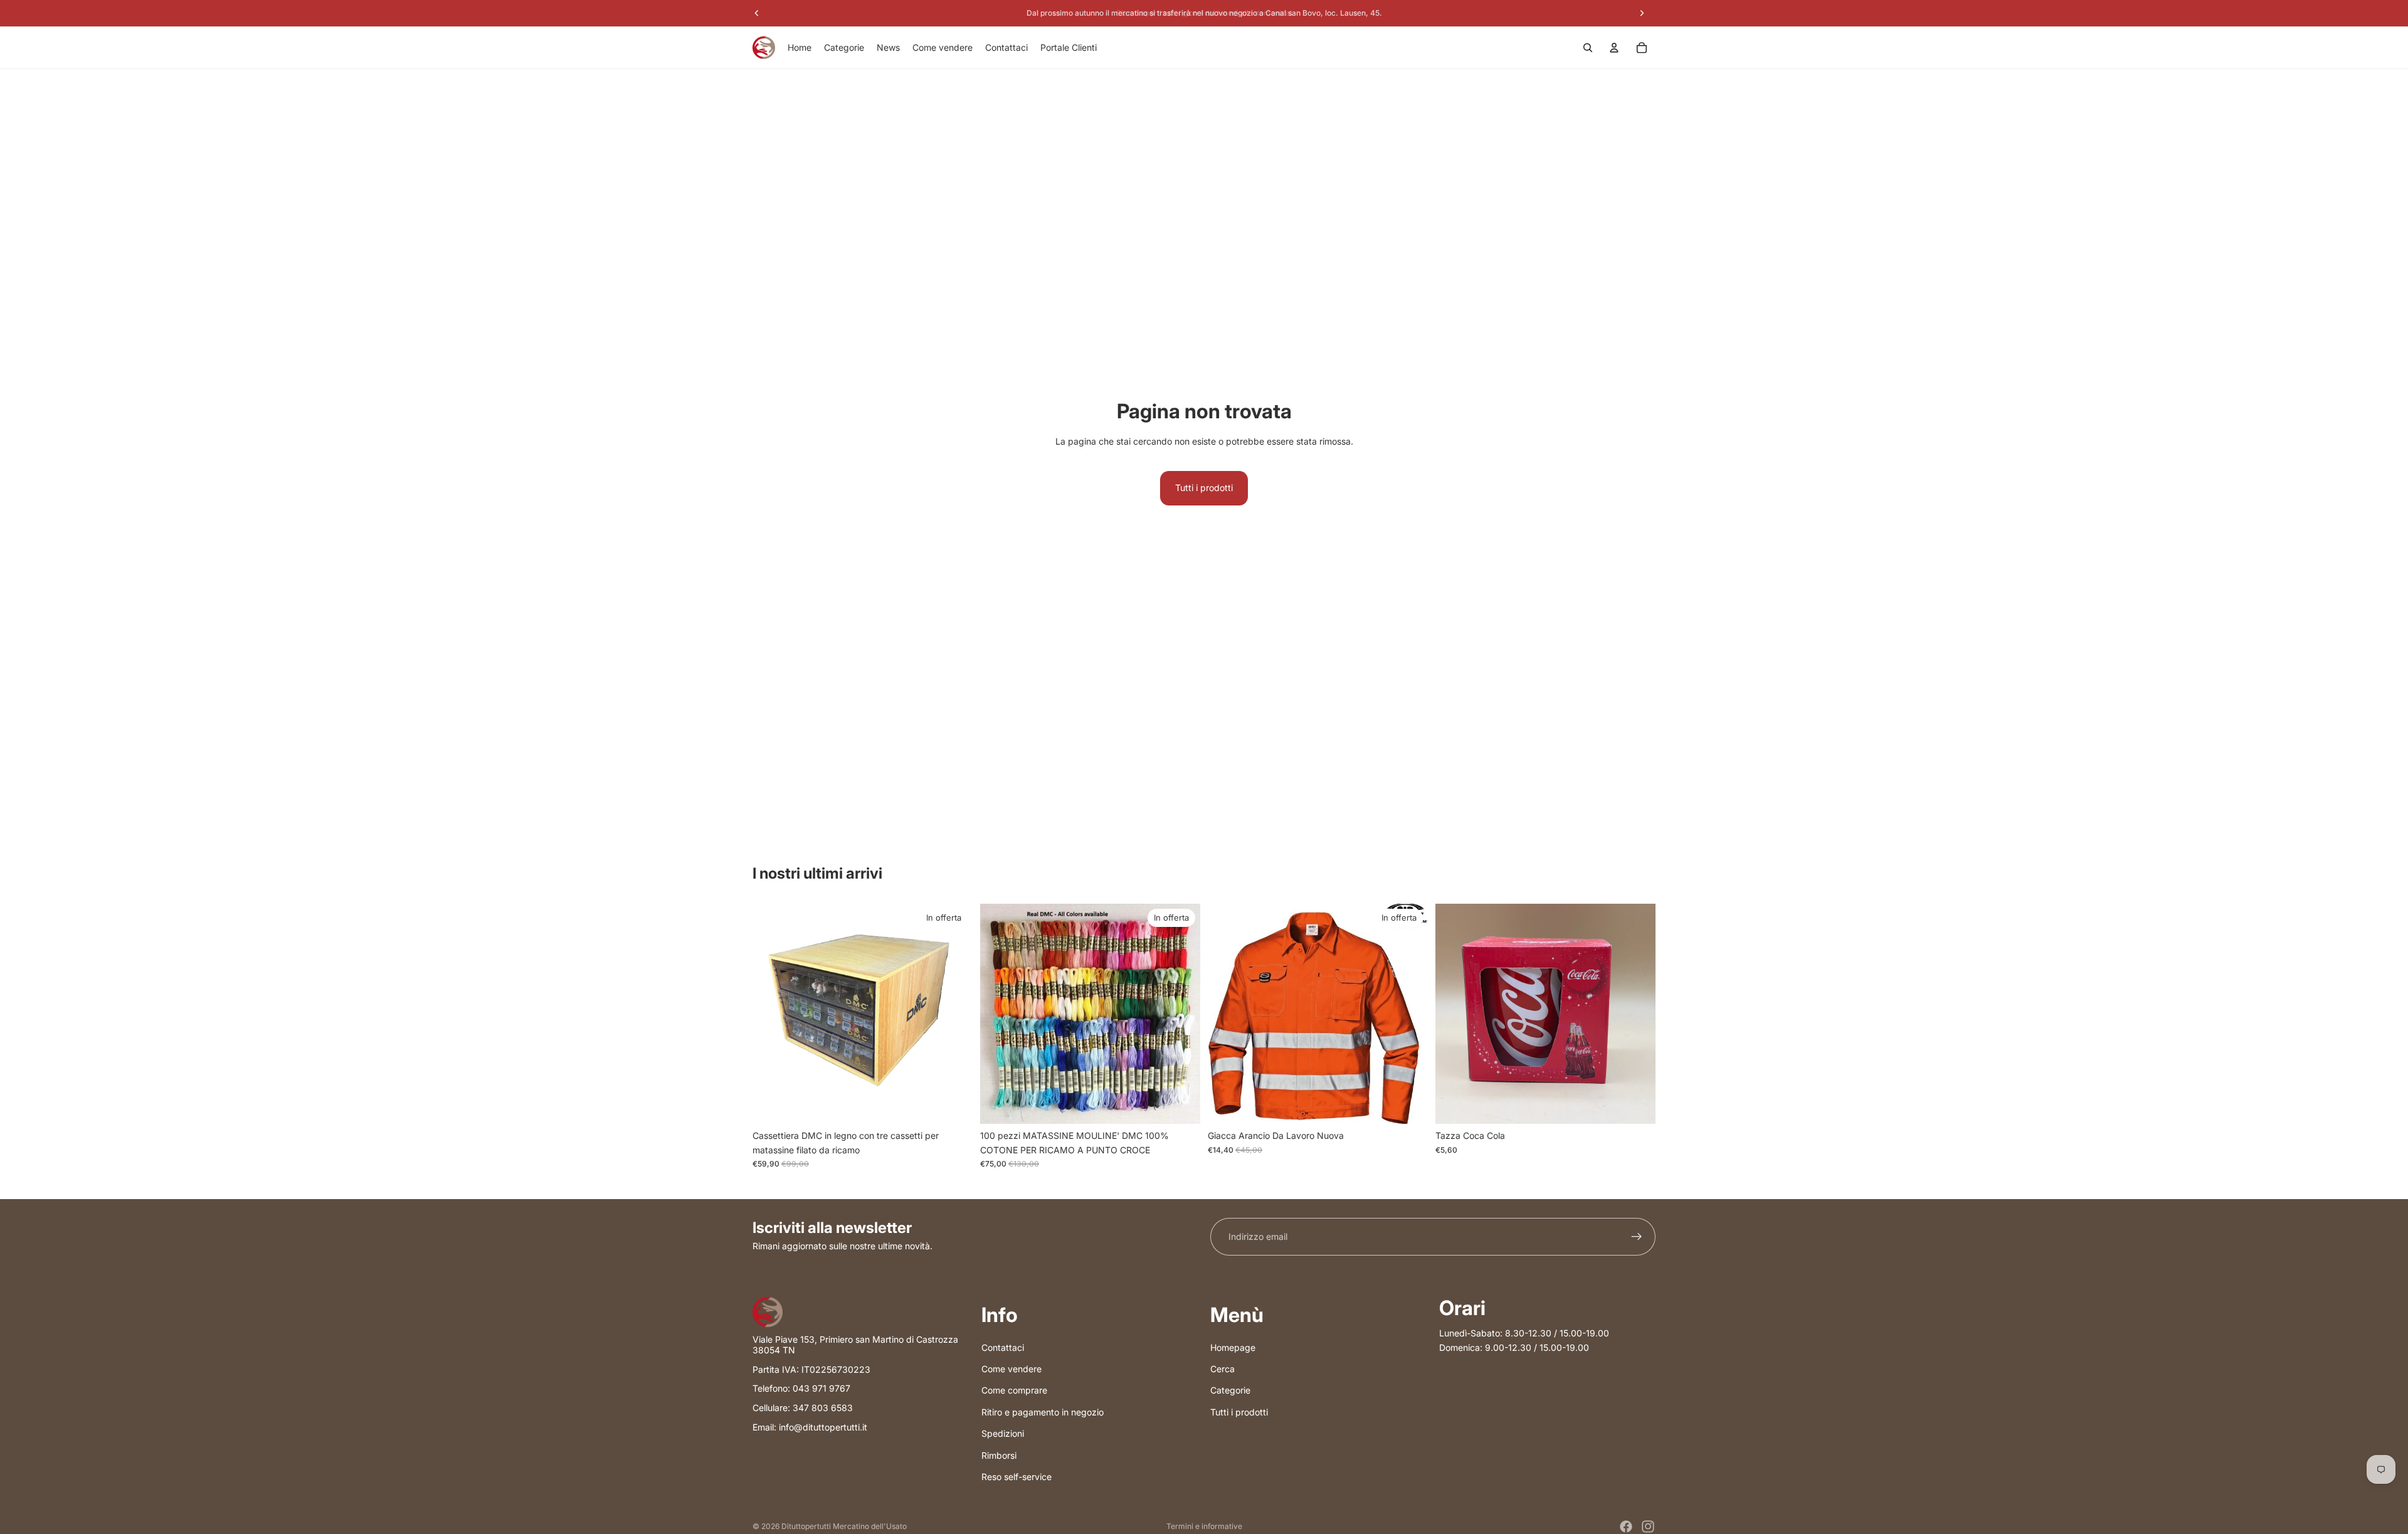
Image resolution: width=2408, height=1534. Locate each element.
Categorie (1230, 1390)
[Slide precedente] (999, 1014)
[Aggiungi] (953, 1105)
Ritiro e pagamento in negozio (1043, 1411)
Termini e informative (1204, 1526)
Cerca (1222, 1369)
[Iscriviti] (1637, 1237)
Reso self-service (1017, 1476)
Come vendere (1011, 1369)
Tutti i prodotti (1204, 488)
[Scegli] (1408, 1105)
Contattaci (1003, 1347)
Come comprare (1014, 1390)
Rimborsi (999, 1455)
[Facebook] (1626, 1526)
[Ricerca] (1588, 48)
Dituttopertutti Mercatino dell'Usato (844, 1526)
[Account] (1614, 48)
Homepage (1233, 1347)
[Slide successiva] (1181, 1014)
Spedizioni (1003, 1433)
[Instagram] (1648, 1526)
